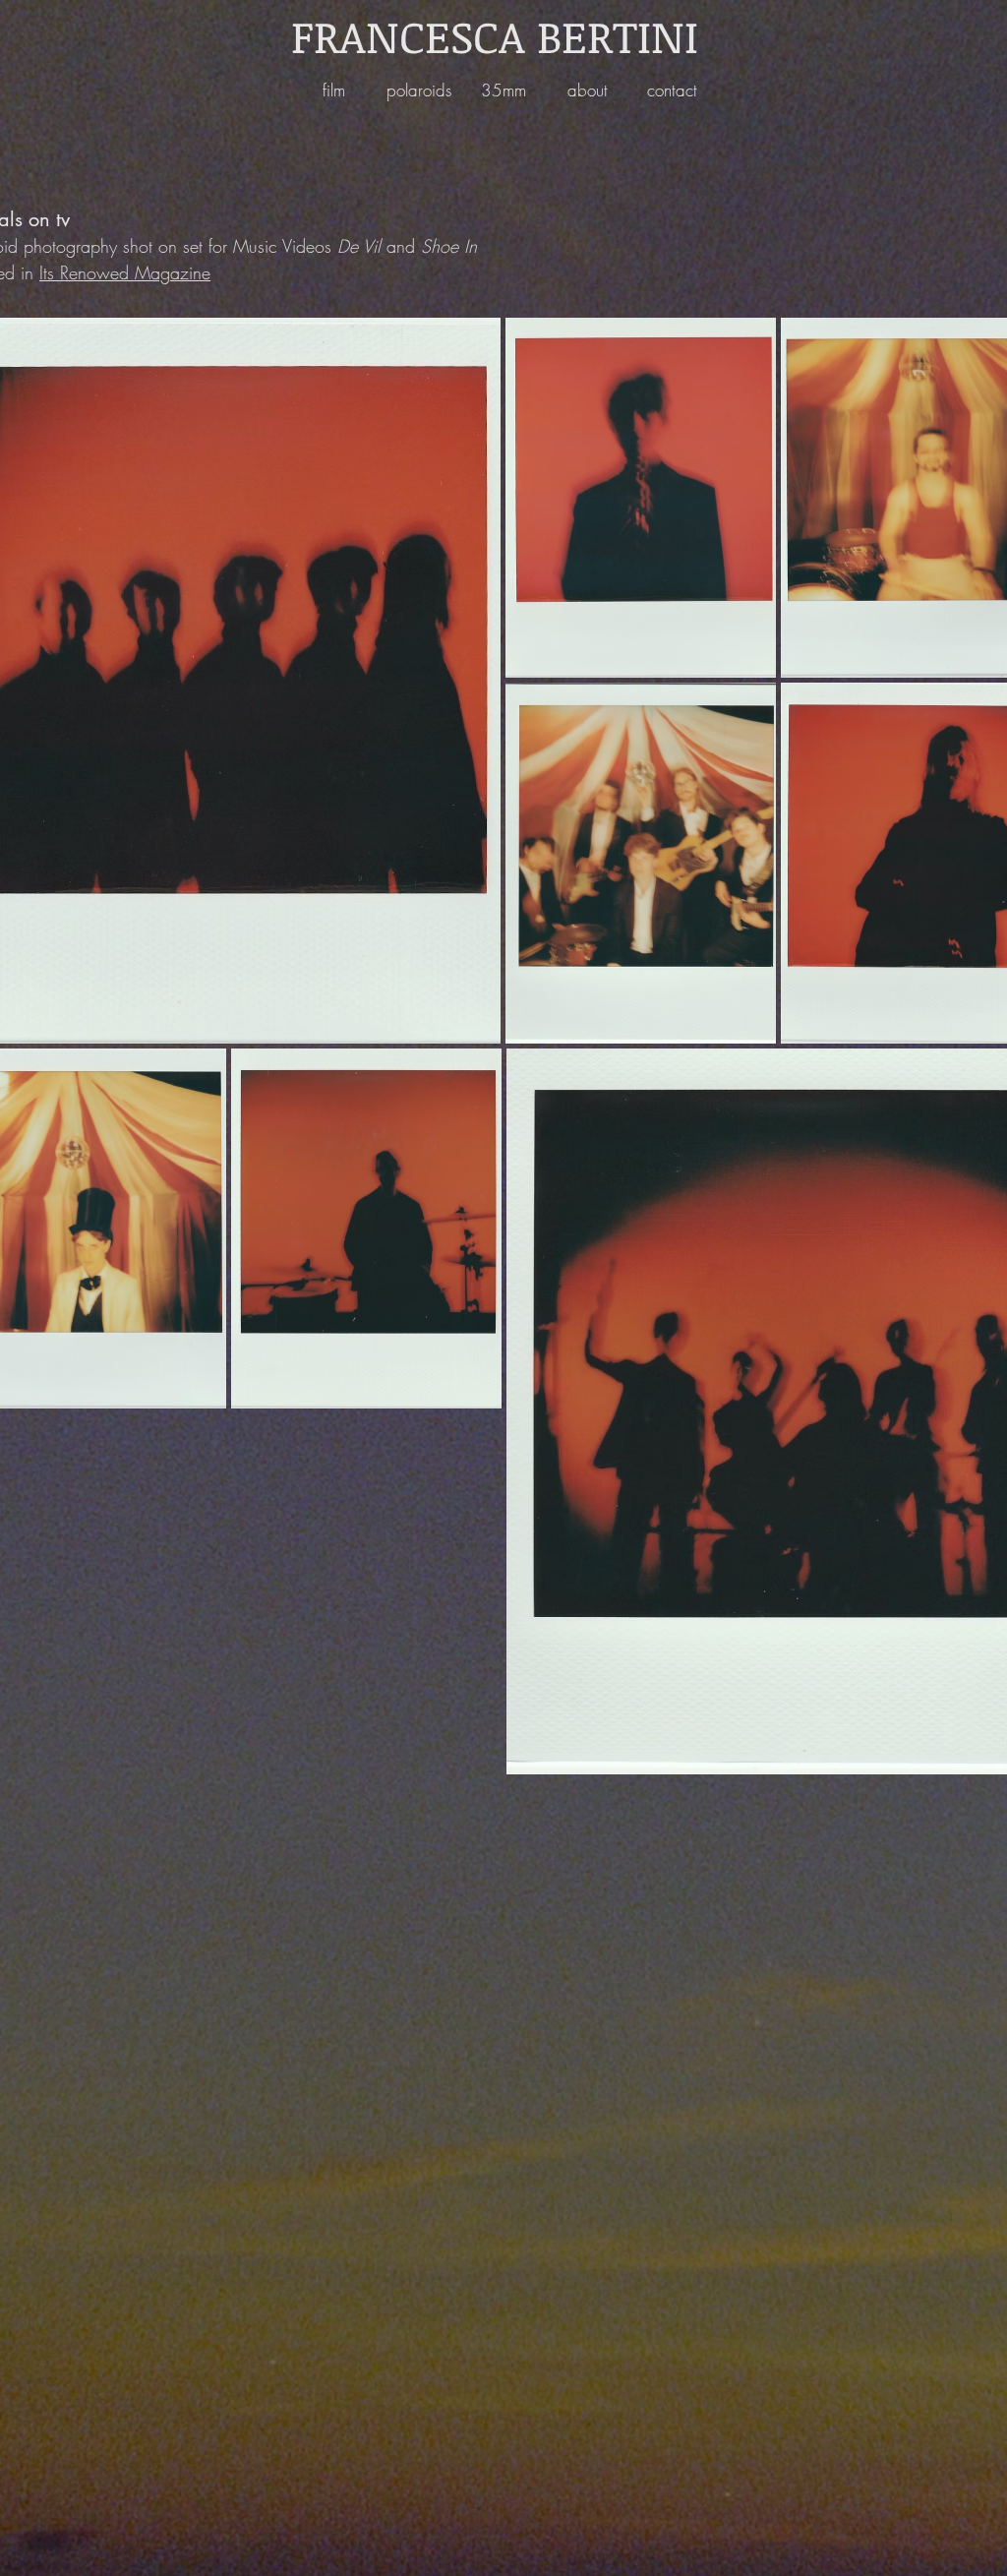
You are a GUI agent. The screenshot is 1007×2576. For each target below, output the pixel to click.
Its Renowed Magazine (125, 272)
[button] (334, 90)
